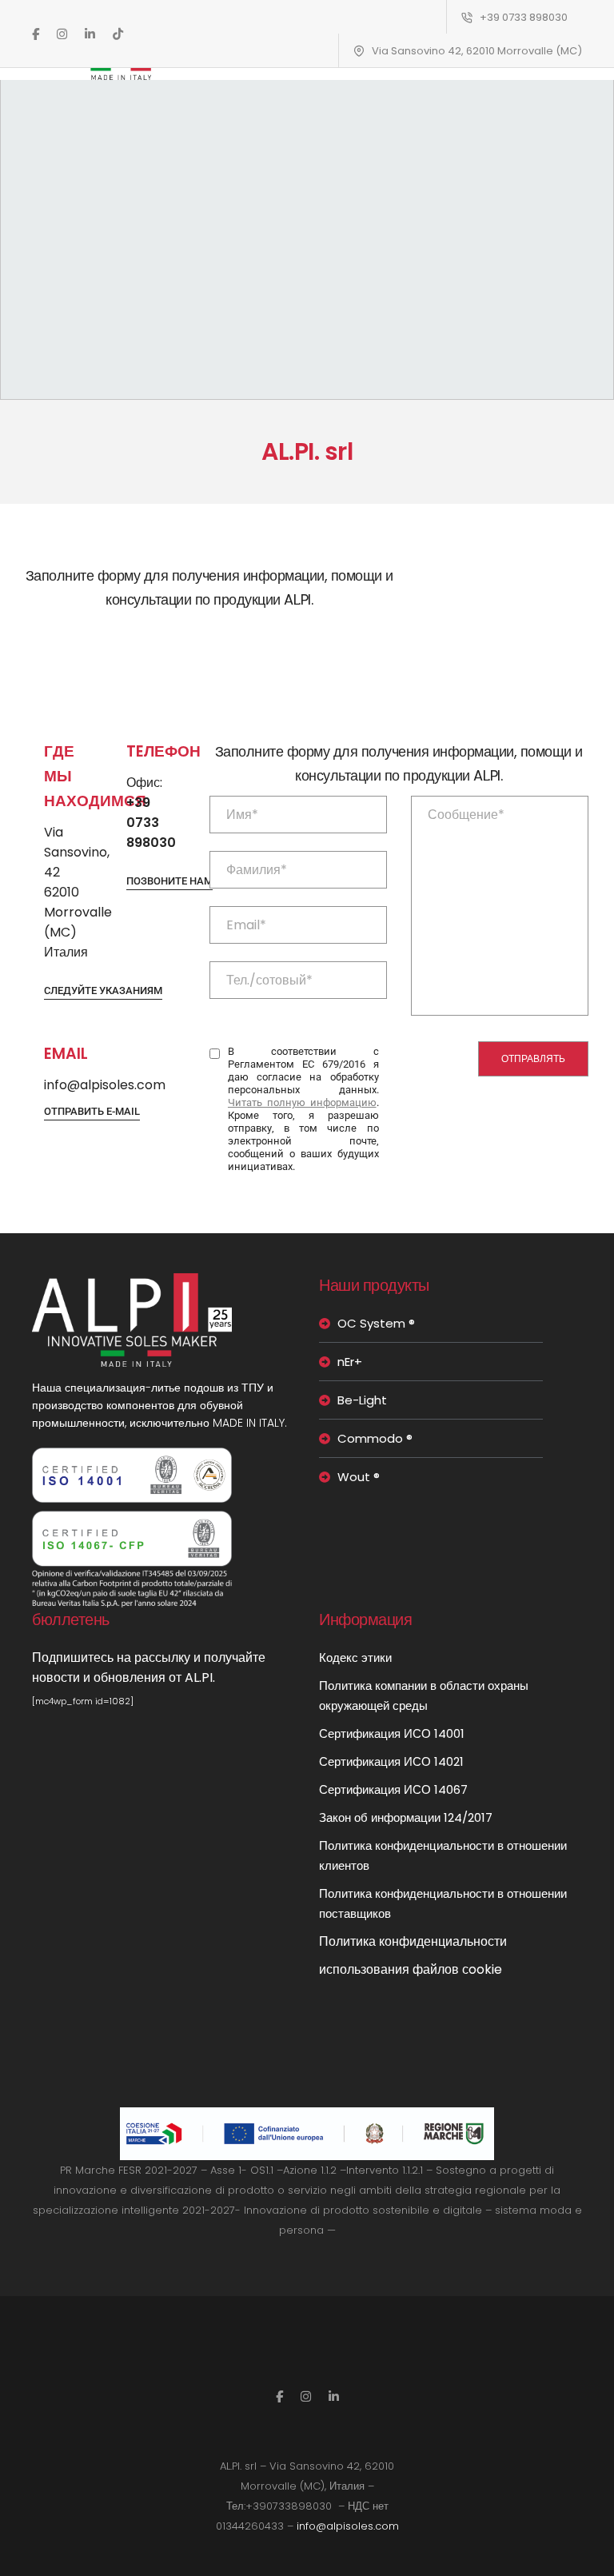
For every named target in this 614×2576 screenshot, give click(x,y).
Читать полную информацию (302, 1102)
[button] (103, 991)
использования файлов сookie (411, 1969)
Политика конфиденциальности (413, 1941)
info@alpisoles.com (348, 2526)
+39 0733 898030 (524, 17)
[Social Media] (36, 33)
